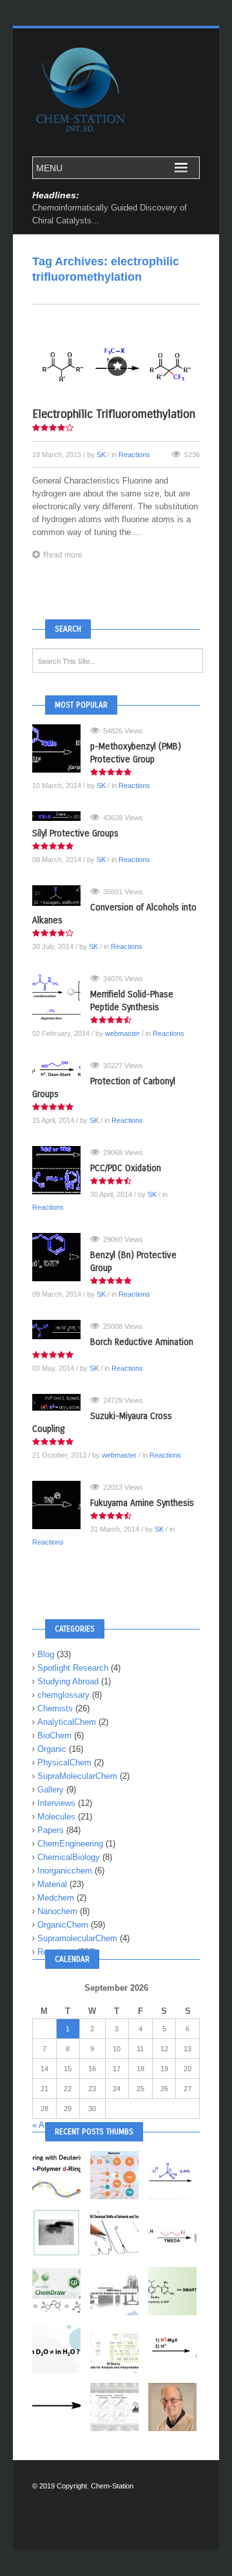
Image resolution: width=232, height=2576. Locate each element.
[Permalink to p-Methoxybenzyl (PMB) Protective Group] (61, 748)
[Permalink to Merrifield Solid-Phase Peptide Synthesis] (61, 996)
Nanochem (57, 1911)
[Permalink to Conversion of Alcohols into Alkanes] (61, 896)
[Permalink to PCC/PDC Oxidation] (61, 1170)
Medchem (56, 1898)
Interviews (56, 1803)
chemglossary (63, 1695)
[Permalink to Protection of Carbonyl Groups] (61, 1069)
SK (101, 455)
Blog (46, 1654)
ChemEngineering (70, 1844)
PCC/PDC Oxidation (126, 1168)
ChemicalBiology (69, 1857)
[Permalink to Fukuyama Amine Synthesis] (61, 1505)
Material (52, 1884)
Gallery (51, 1790)
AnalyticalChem (67, 1722)
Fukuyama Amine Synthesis (142, 1503)
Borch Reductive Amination (142, 1342)
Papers (51, 1830)
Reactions (134, 455)
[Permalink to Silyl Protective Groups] (61, 816)
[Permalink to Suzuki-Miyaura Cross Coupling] (61, 1402)
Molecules (56, 1817)
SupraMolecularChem (77, 1776)
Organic (52, 1749)
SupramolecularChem (77, 1938)
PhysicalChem (64, 1763)
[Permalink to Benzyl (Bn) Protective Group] (61, 1257)
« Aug (43, 2125)
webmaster (122, 1033)
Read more (63, 555)
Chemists (55, 1708)
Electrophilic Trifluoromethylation (114, 414)
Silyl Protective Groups (75, 833)
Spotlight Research (73, 1668)
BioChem (54, 1735)
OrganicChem (63, 1925)
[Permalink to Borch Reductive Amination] (61, 1330)
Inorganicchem (65, 1871)
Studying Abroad (68, 1681)
